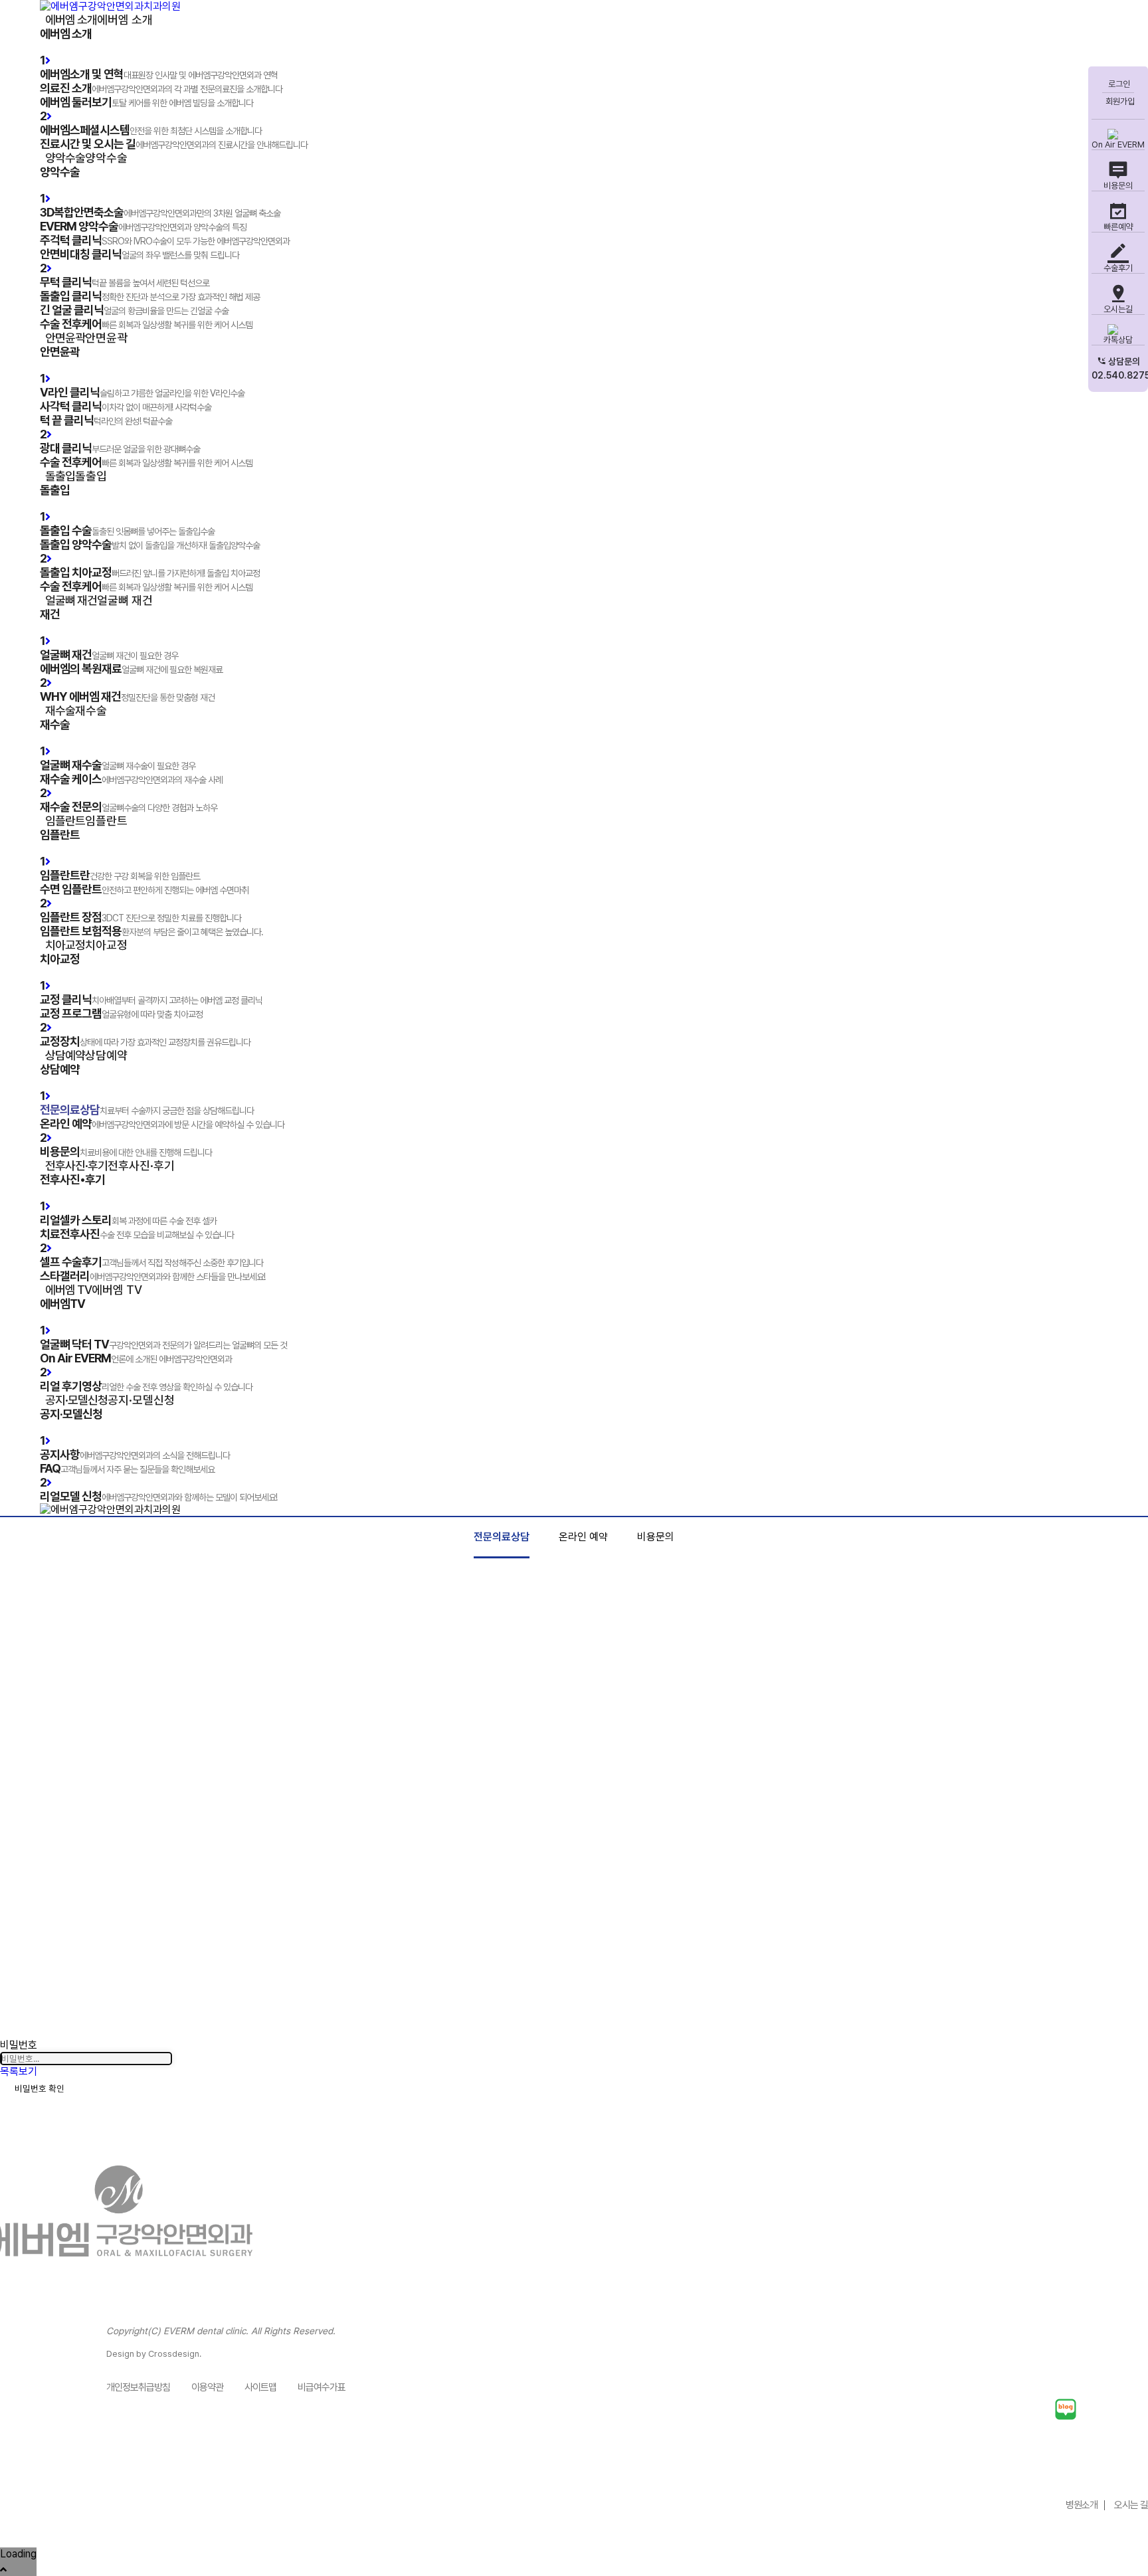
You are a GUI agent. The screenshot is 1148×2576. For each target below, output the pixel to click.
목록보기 (19, 2071)
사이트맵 (260, 2387)
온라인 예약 (583, 1537)
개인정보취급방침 (138, 2387)
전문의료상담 (502, 1537)
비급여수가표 (322, 2387)
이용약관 (207, 2387)
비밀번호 (19, 2045)
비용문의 (656, 1537)
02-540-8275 (1080, 2470)
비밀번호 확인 (40, 2088)
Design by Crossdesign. (154, 2354)
